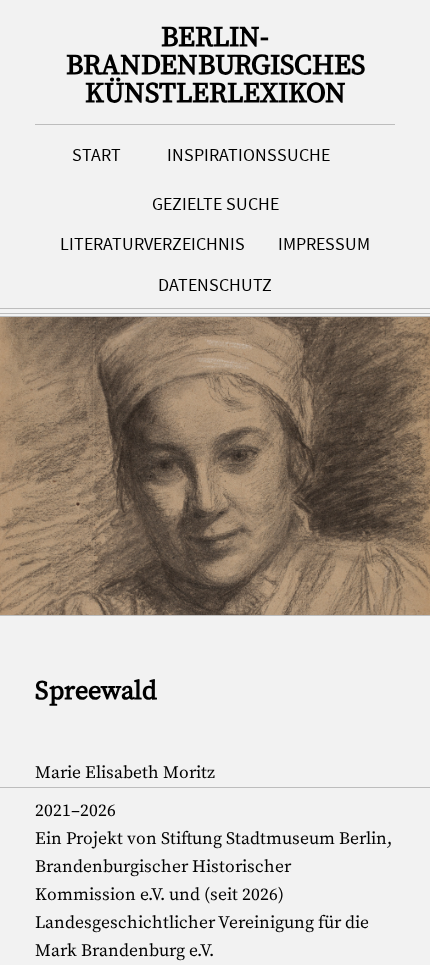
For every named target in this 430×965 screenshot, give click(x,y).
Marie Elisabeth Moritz (125, 773)
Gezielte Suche (215, 204)
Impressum (324, 244)
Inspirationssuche (248, 155)
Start (96, 155)
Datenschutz (215, 285)
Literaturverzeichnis (152, 244)
